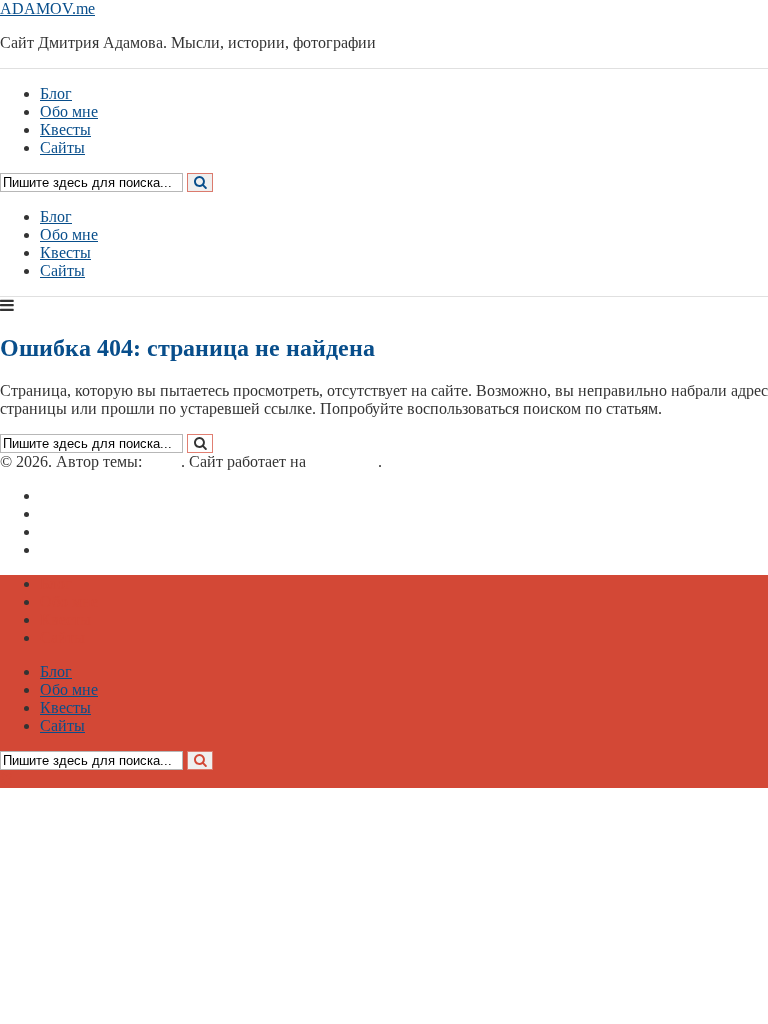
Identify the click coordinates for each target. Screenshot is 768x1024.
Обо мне (69, 234)
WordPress (344, 461)
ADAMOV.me (47, 8)
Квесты (65, 252)
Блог (56, 216)
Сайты (62, 270)
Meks (163, 461)
